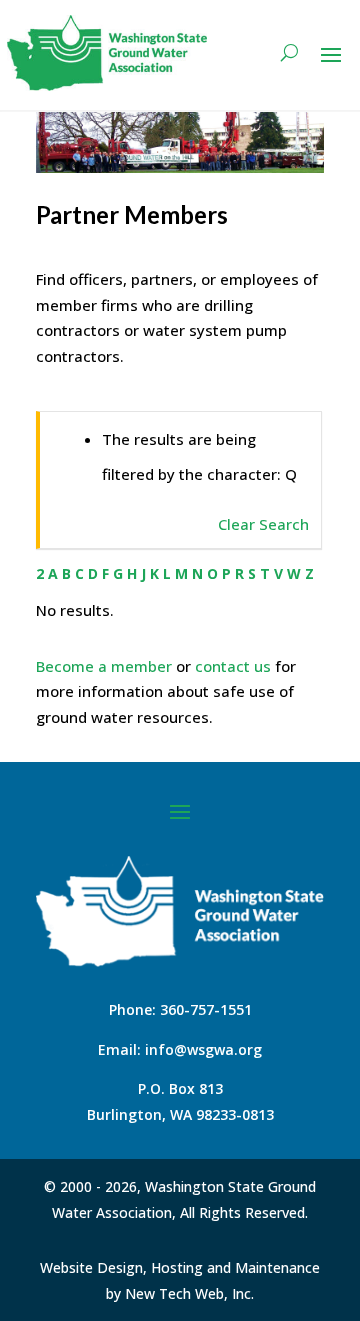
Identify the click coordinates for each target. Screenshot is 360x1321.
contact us (233, 666)
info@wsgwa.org (203, 1049)
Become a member (104, 666)
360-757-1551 (206, 1009)
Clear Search (263, 524)
